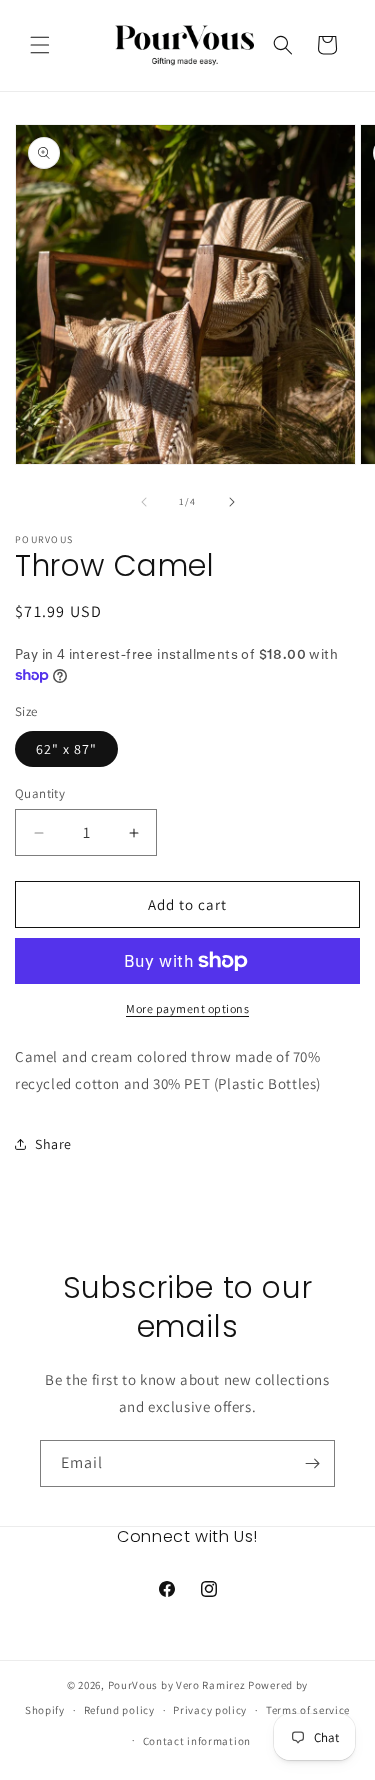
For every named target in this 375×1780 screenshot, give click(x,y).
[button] (40, 45)
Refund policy (119, 1710)
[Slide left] (144, 502)
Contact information (197, 1741)
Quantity (40, 793)
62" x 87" (66, 749)
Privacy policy (210, 1710)
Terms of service (308, 1710)
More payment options (187, 1008)
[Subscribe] (312, 1463)
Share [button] (53, 1144)
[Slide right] (232, 502)
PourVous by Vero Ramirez (177, 1685)
